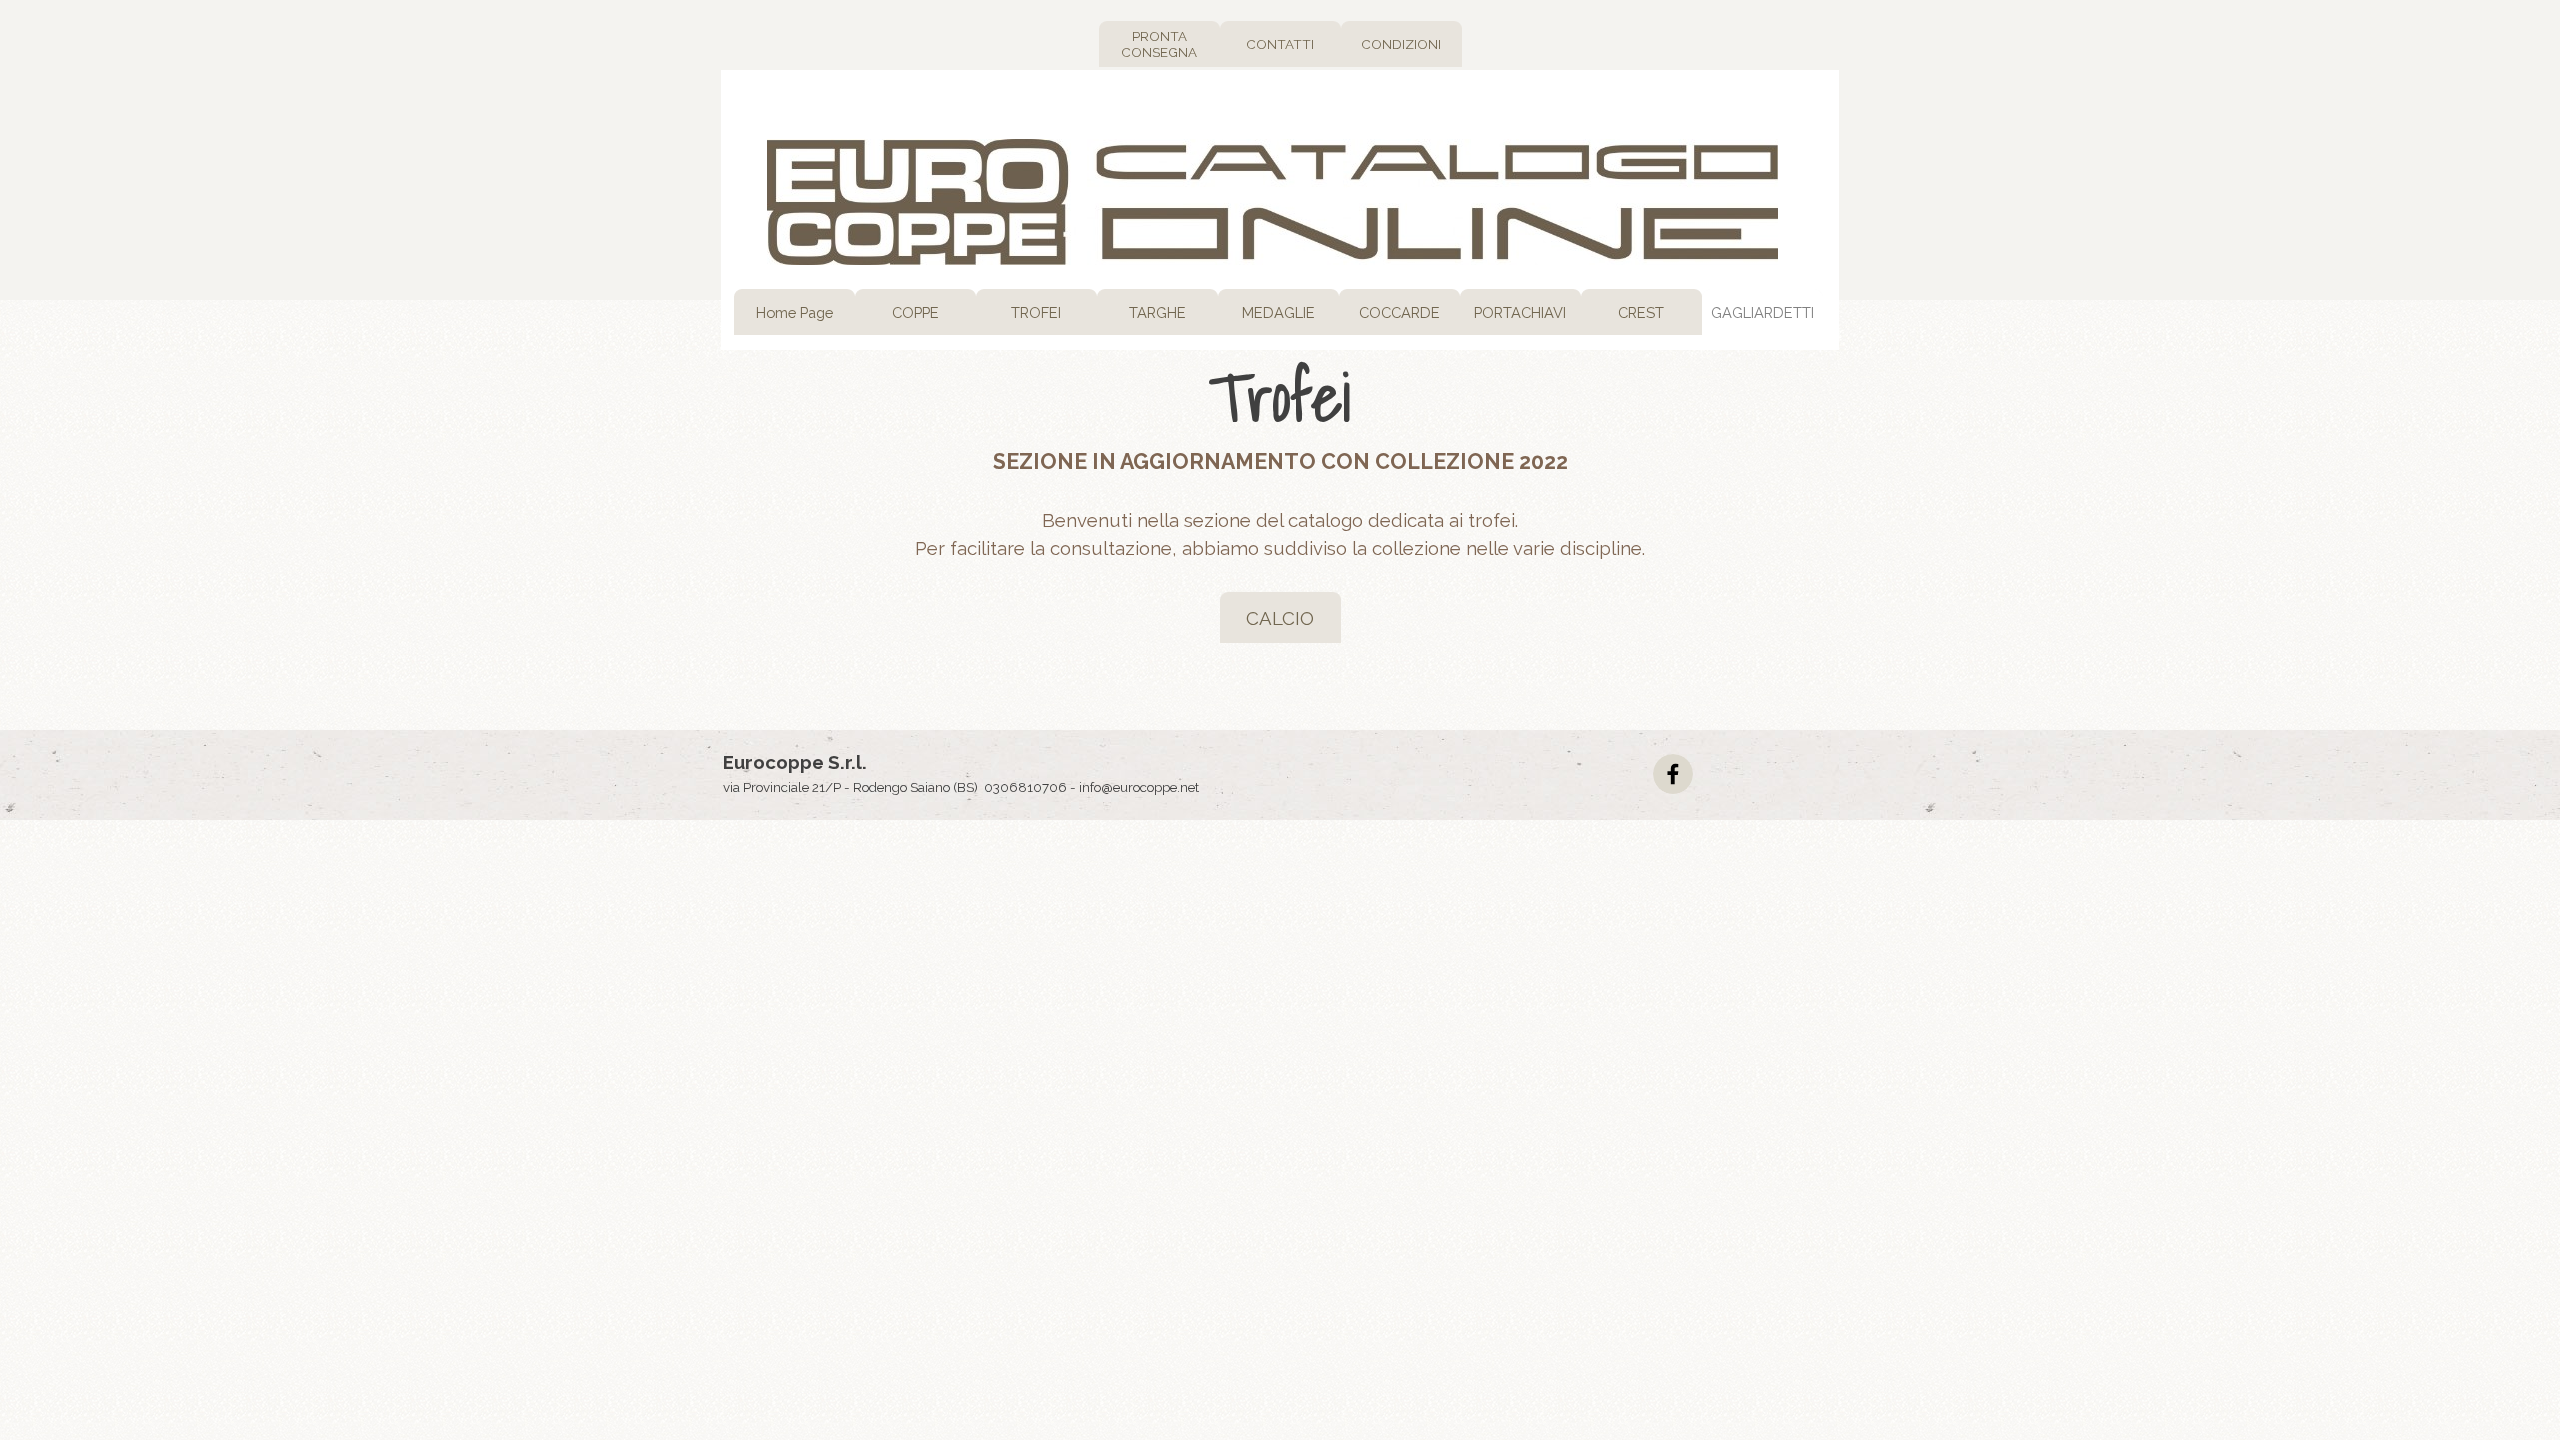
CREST (1641, 312)
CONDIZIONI (1401, 44)
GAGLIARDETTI (1762, 312)
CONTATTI (1280, 44)
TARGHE (1157, 312)
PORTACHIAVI (1520, 312)
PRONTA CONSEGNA (1159, 44)
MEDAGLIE (1278, 312)
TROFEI (1036, 312)
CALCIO (1280, 618)
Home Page (794, 312)
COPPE (915, 312)
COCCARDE (1399, 312)
